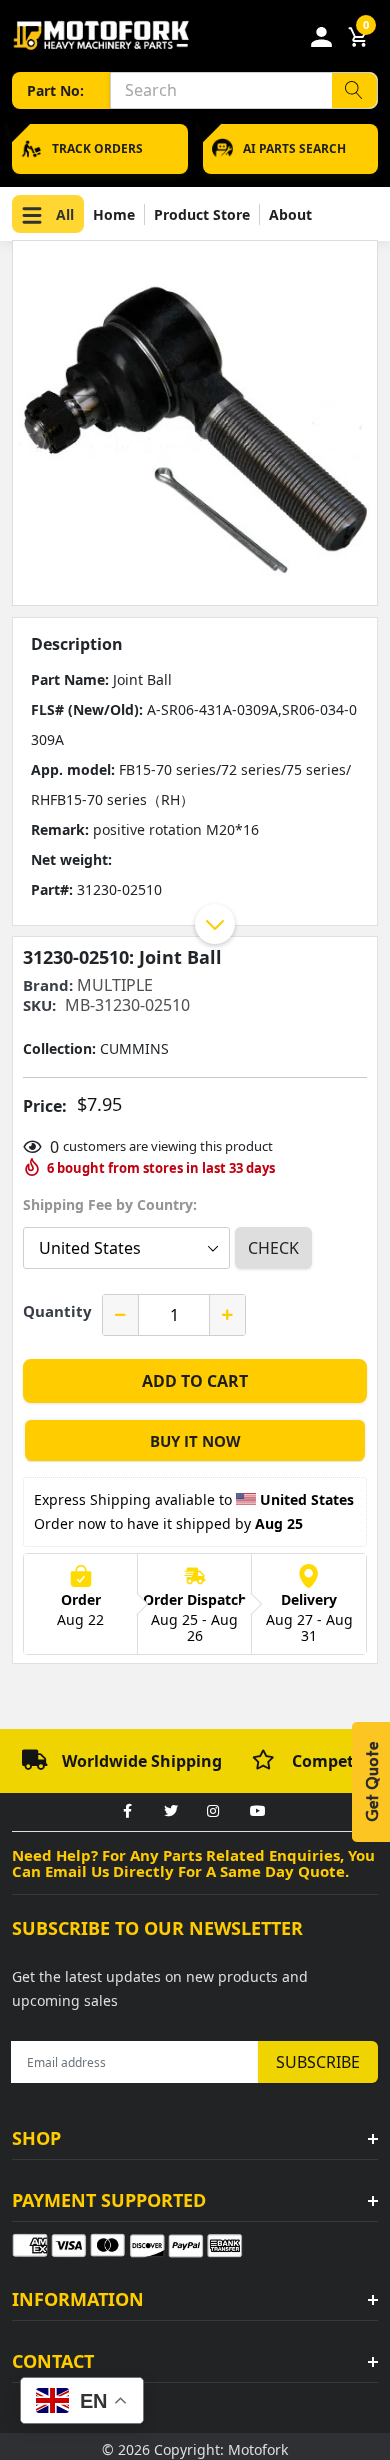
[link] (127, 1812)
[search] (354, 90)
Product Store (202, 214)
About (290, 214)
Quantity (57, 1311)
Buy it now (195, 1441)
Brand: (48, 985)
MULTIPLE (115, 985)
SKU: (39, 1005)
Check (273, 1248)
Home (114, 214)
